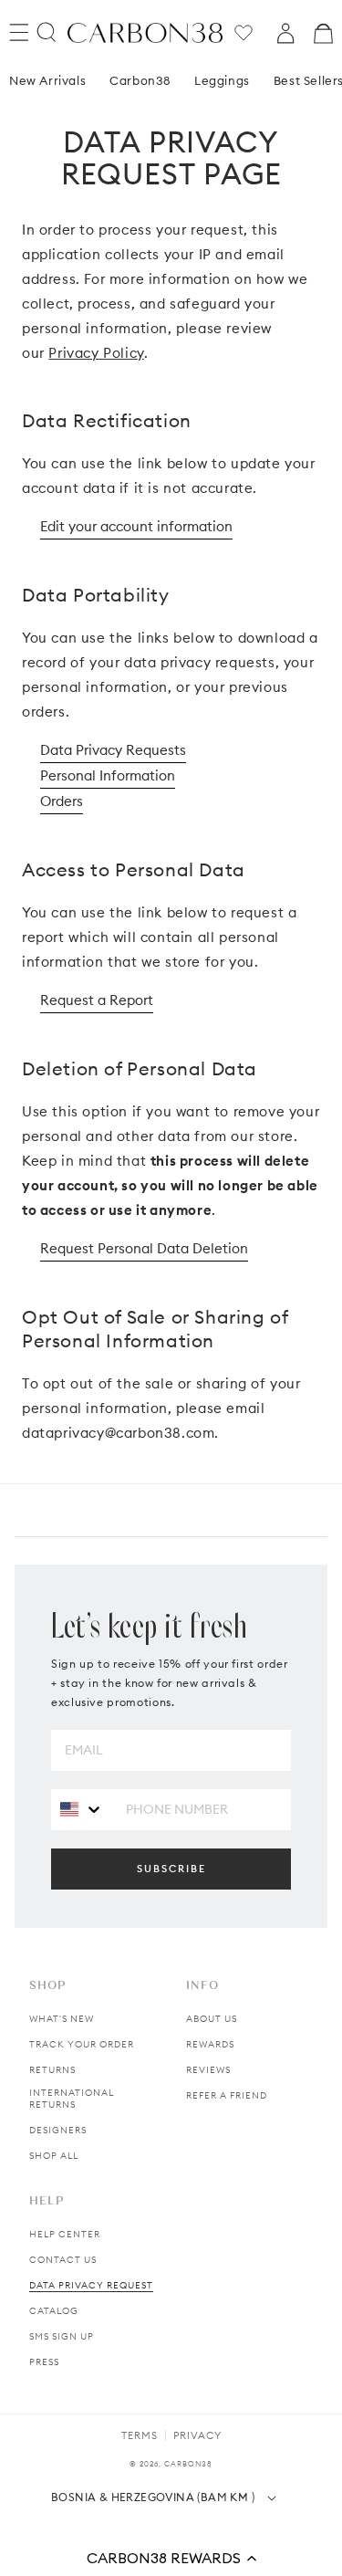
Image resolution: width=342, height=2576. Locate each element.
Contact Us (63, 2260)
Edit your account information (136, 526)
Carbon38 (140, 80)
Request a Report (97, 1000)
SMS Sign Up (62, 2336)
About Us (212, 2019)
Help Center (65, 2234)
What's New (62, 2019)
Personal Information (108, 775)
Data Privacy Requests (113, 750)
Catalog (54, 2311)
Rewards (210, 2044)
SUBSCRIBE (171, 1869)
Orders (62, 801)
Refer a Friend (227, 2095)
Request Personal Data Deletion (144, 1248)
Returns (52, 2070)
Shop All (54, 2156)
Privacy (197, 2435)
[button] (171, 2558)
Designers (58, 2130)
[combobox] (82, 1809)
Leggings (222, 80)
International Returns (72, 2099)
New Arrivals (47, 80)
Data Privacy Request (91, 2285)
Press (44, 2362)
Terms (140, 2435)
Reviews (208, 2070)
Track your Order (82, 2044)
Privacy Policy (96, 353)
